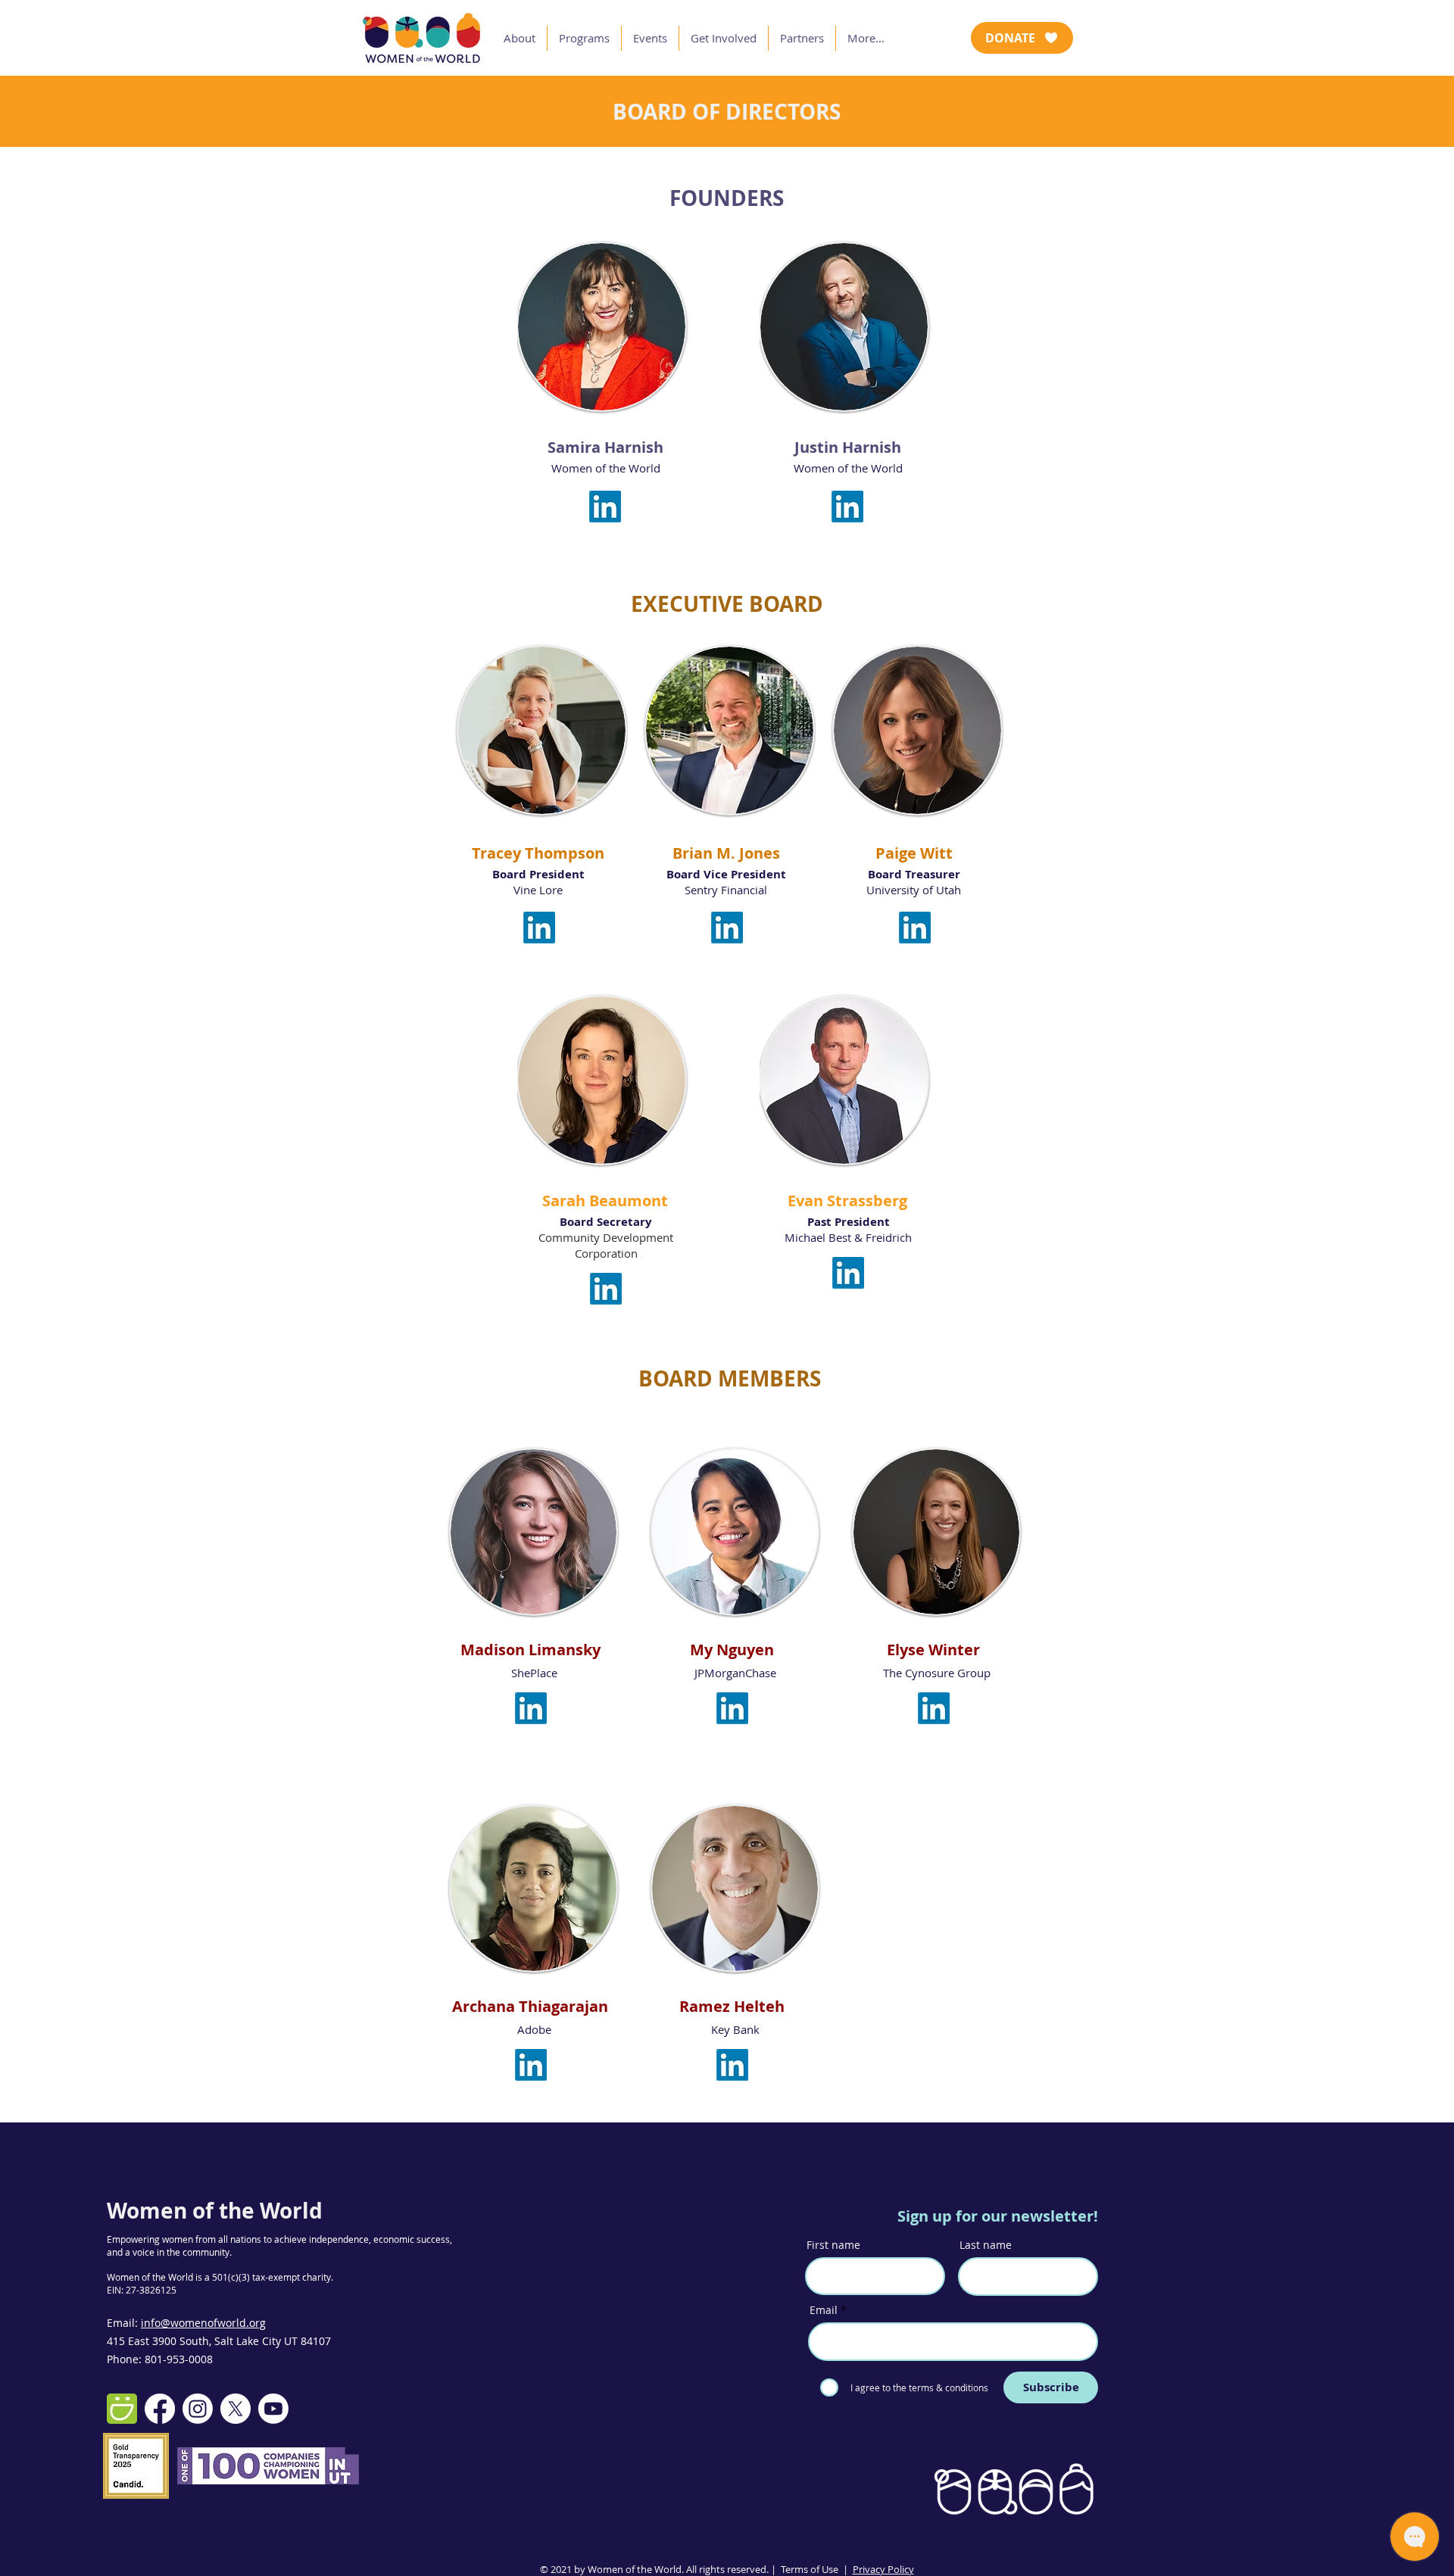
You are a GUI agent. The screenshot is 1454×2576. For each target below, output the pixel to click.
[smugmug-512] (122, 2409)
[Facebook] (160, 2409)
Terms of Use (810, 2569)
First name (833, 2245)
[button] (520, 38)
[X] (236, 2409)
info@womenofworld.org (203, 2323)
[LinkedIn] (605, 507)
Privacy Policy (883, 2569)
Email (824, 2310)
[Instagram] (198, 2409)
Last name (986, 2245)
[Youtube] (273, 2409)
